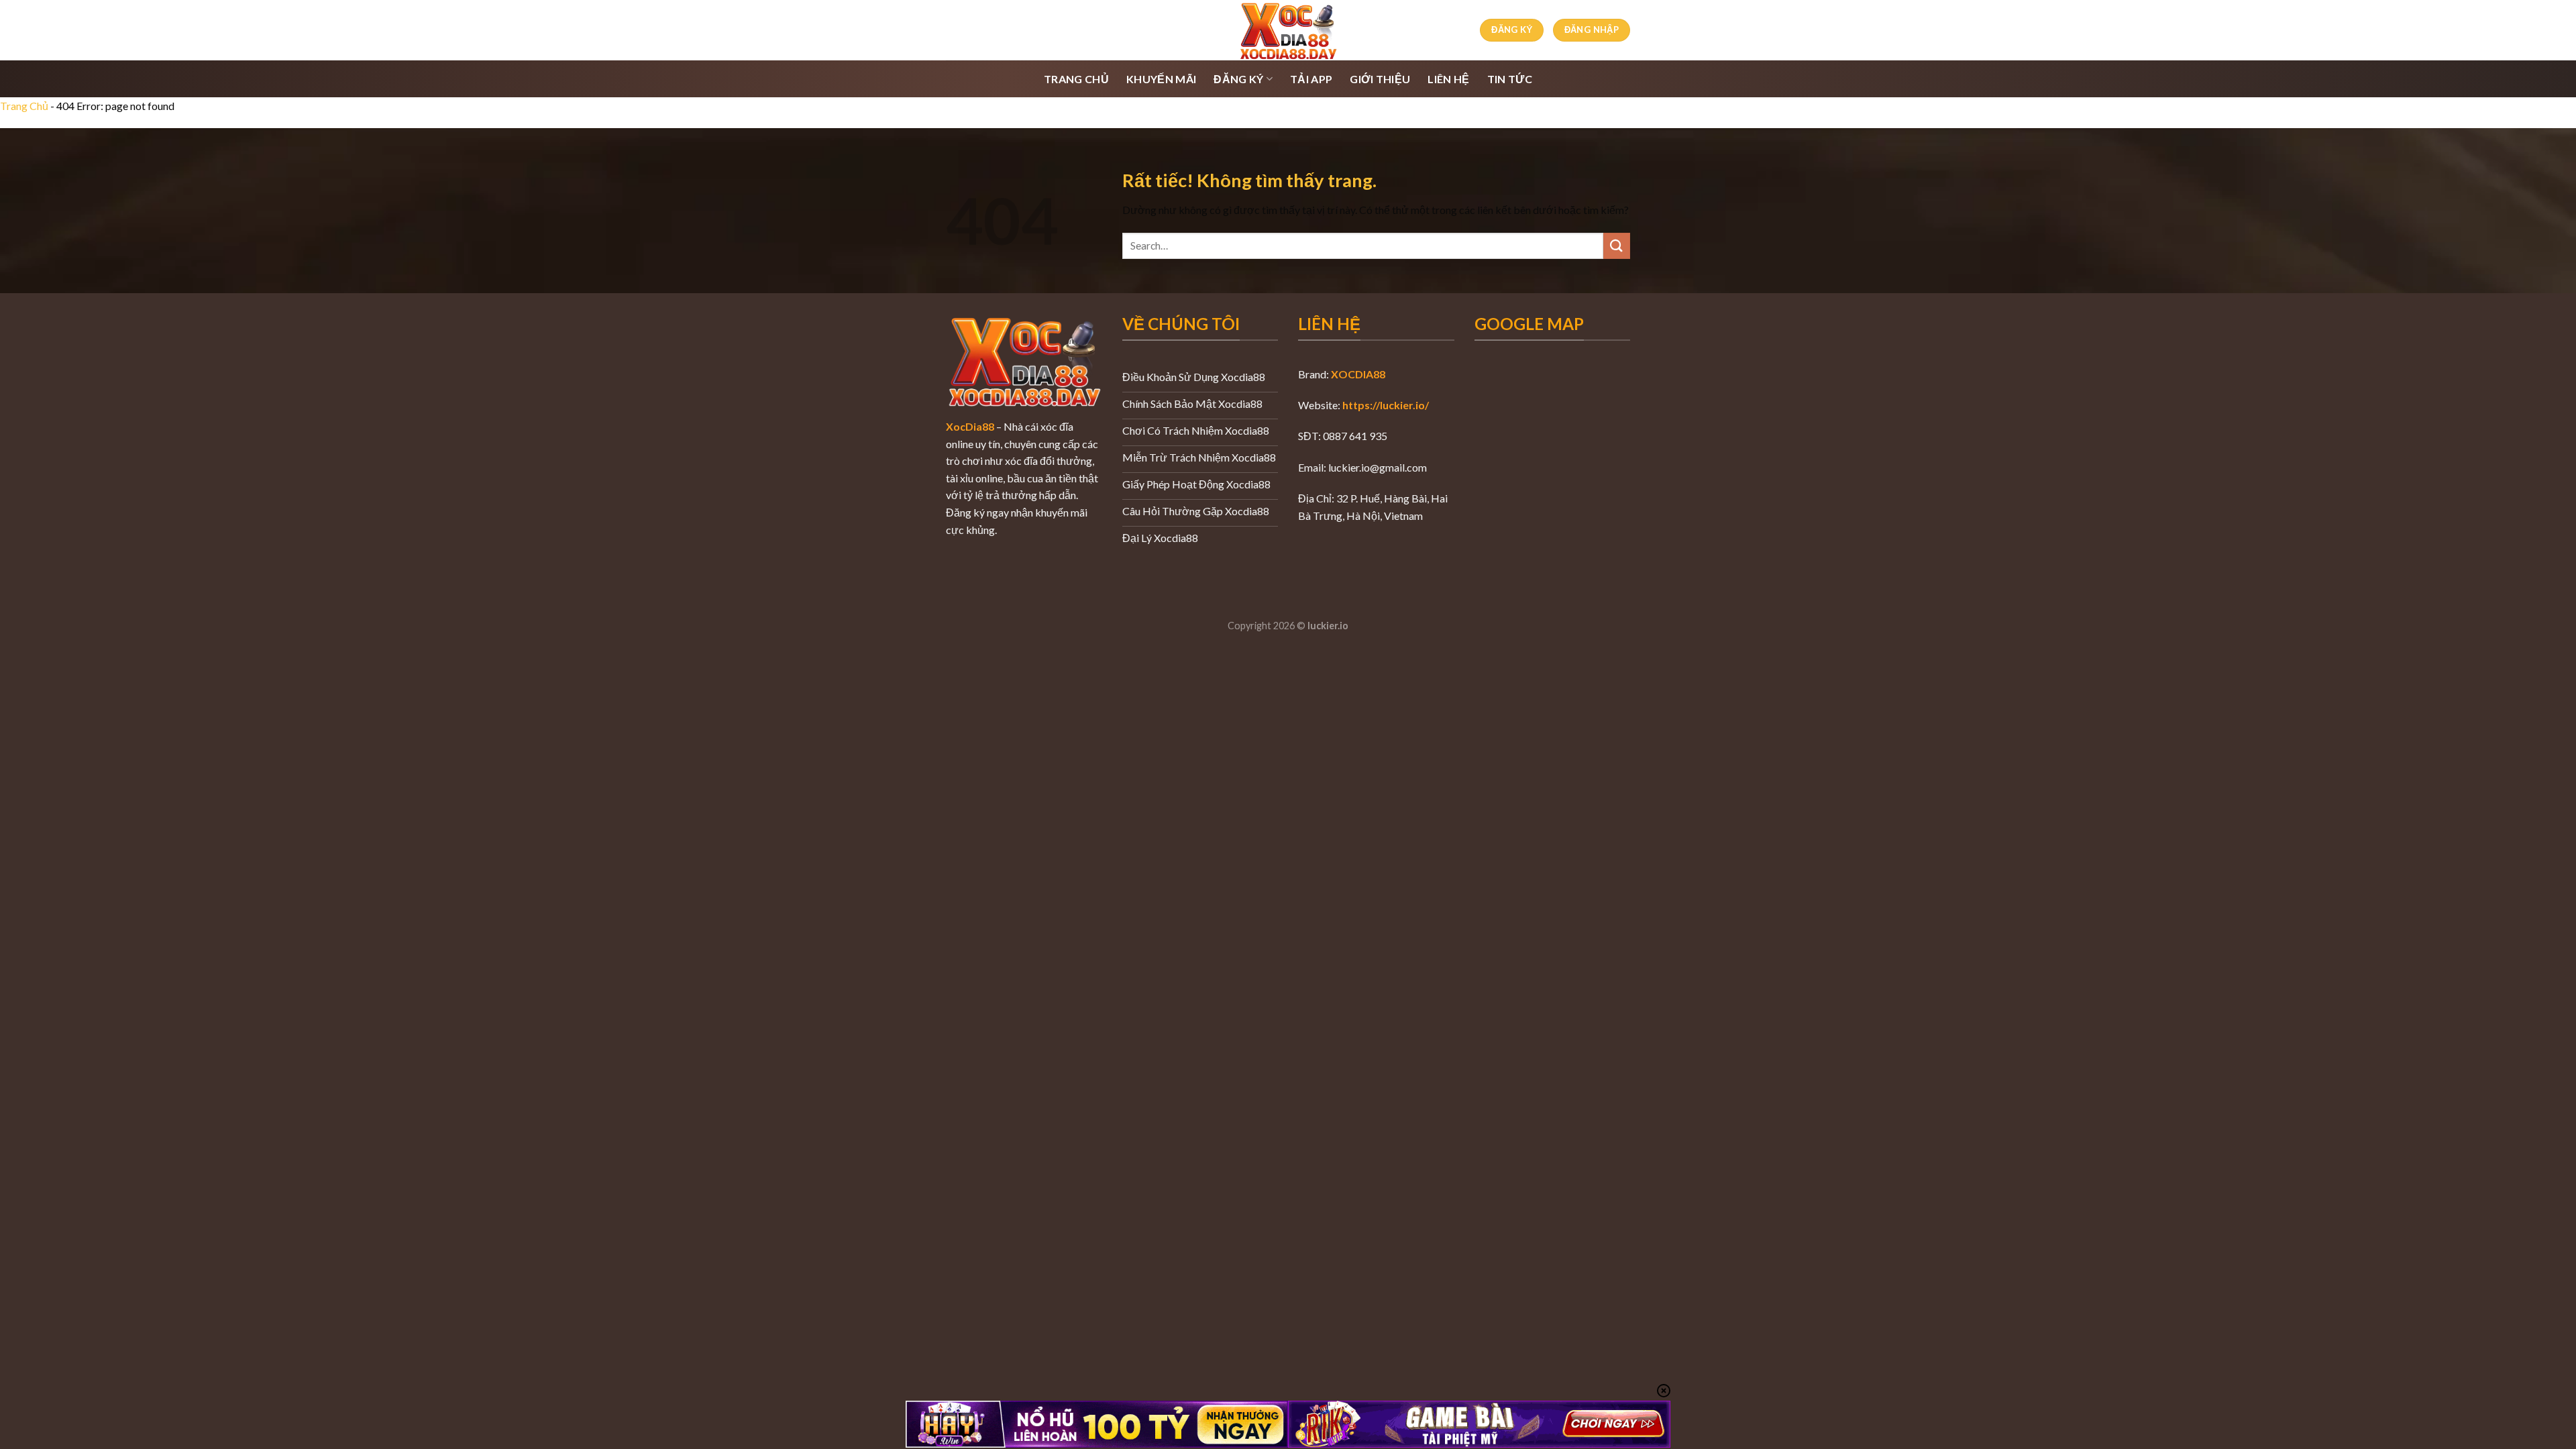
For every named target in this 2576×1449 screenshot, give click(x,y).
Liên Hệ (1448, 79)
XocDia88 (970, 426)
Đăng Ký (1238, 79)
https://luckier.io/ (1386, 405)
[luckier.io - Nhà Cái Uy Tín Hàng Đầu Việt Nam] (1288, 30)
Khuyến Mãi (1161, 79)
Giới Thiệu (1380, 79)
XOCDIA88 (1358, 374)
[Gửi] (1617, 246)
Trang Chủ (1076, 79)
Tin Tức (1510, 79)
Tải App (1311, 79)
